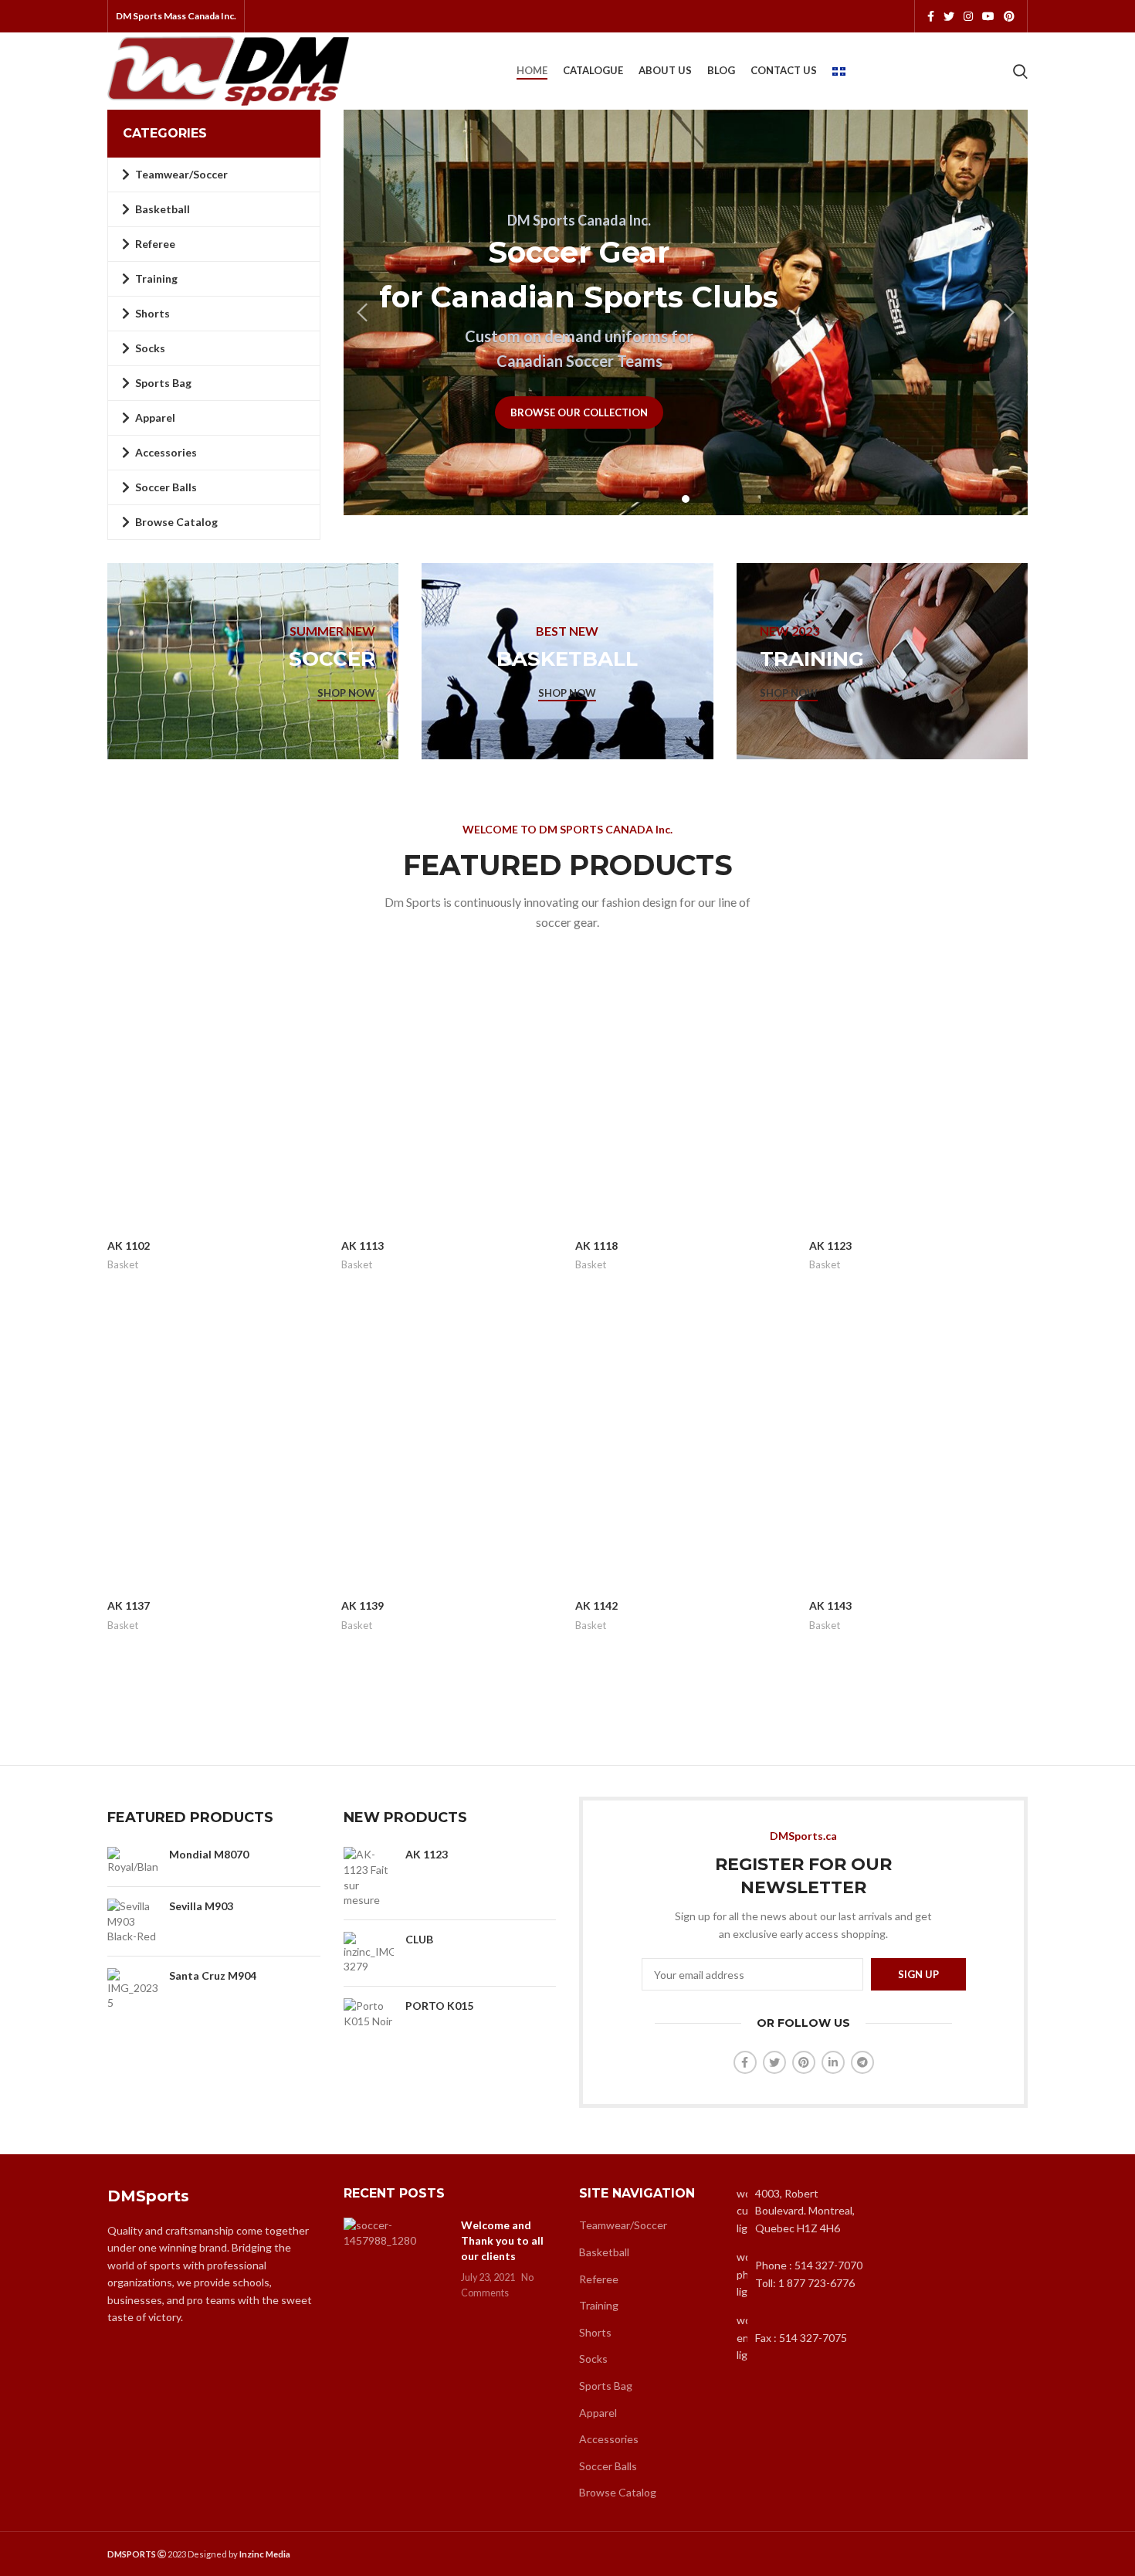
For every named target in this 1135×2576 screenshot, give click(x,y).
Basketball (604, 2252)
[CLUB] (369, 1953)
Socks (593, 2359)
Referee (599, 2279)
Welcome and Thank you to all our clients (502, 2240)
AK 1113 (363, 1246)
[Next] (1008, 313)
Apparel (598, 2413)
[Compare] (314, 977)
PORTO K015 (439, 2006)
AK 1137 (129, 1605)
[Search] (1020, 71)
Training (599, 2305)
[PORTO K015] (369, 2013)
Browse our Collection (579, 412)
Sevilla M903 (201, 1906)
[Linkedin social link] (833, 2062)
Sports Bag (606, 2386)
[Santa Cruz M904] (132, 1989)
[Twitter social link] (949, 16)
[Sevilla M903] (132, 1921)
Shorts (595, 2332)
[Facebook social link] (931, 16)
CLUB (419, 1939)
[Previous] (363, 313)
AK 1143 (830, 1605)
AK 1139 (363, 1605)
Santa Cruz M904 (213, 1975)
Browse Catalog (618, 2492)
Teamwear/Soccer (623, 2225)
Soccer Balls (608, 2466)
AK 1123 (830, 1246)
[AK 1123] (369, 1877)
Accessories (609, 2439)
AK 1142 (596, 1605)
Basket (123, 1264)
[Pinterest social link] (1009, 16)
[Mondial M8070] (132, 1861)
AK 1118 (596, 1246)
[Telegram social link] (862, 2062)
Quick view (314, 1011)
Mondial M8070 (209, 1854)
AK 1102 (129, 1246)
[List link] (804, 2274)
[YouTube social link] (988, 16)
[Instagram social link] (968, 16)
